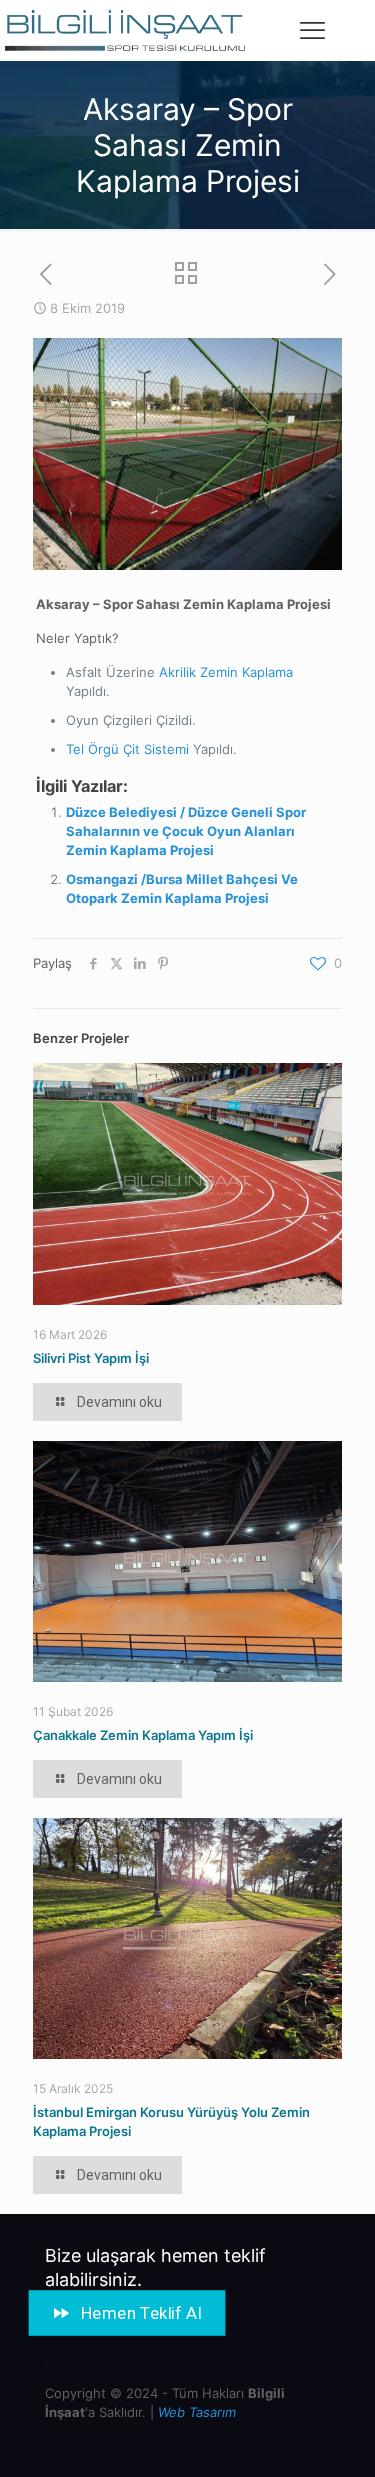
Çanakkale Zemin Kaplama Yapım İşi (143, 1735)
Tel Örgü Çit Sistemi (127, 749)
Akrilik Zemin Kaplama (226, 672)
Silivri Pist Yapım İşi (91, 1358)
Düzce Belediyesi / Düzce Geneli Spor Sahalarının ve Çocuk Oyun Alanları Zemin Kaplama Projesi (186, 831)
